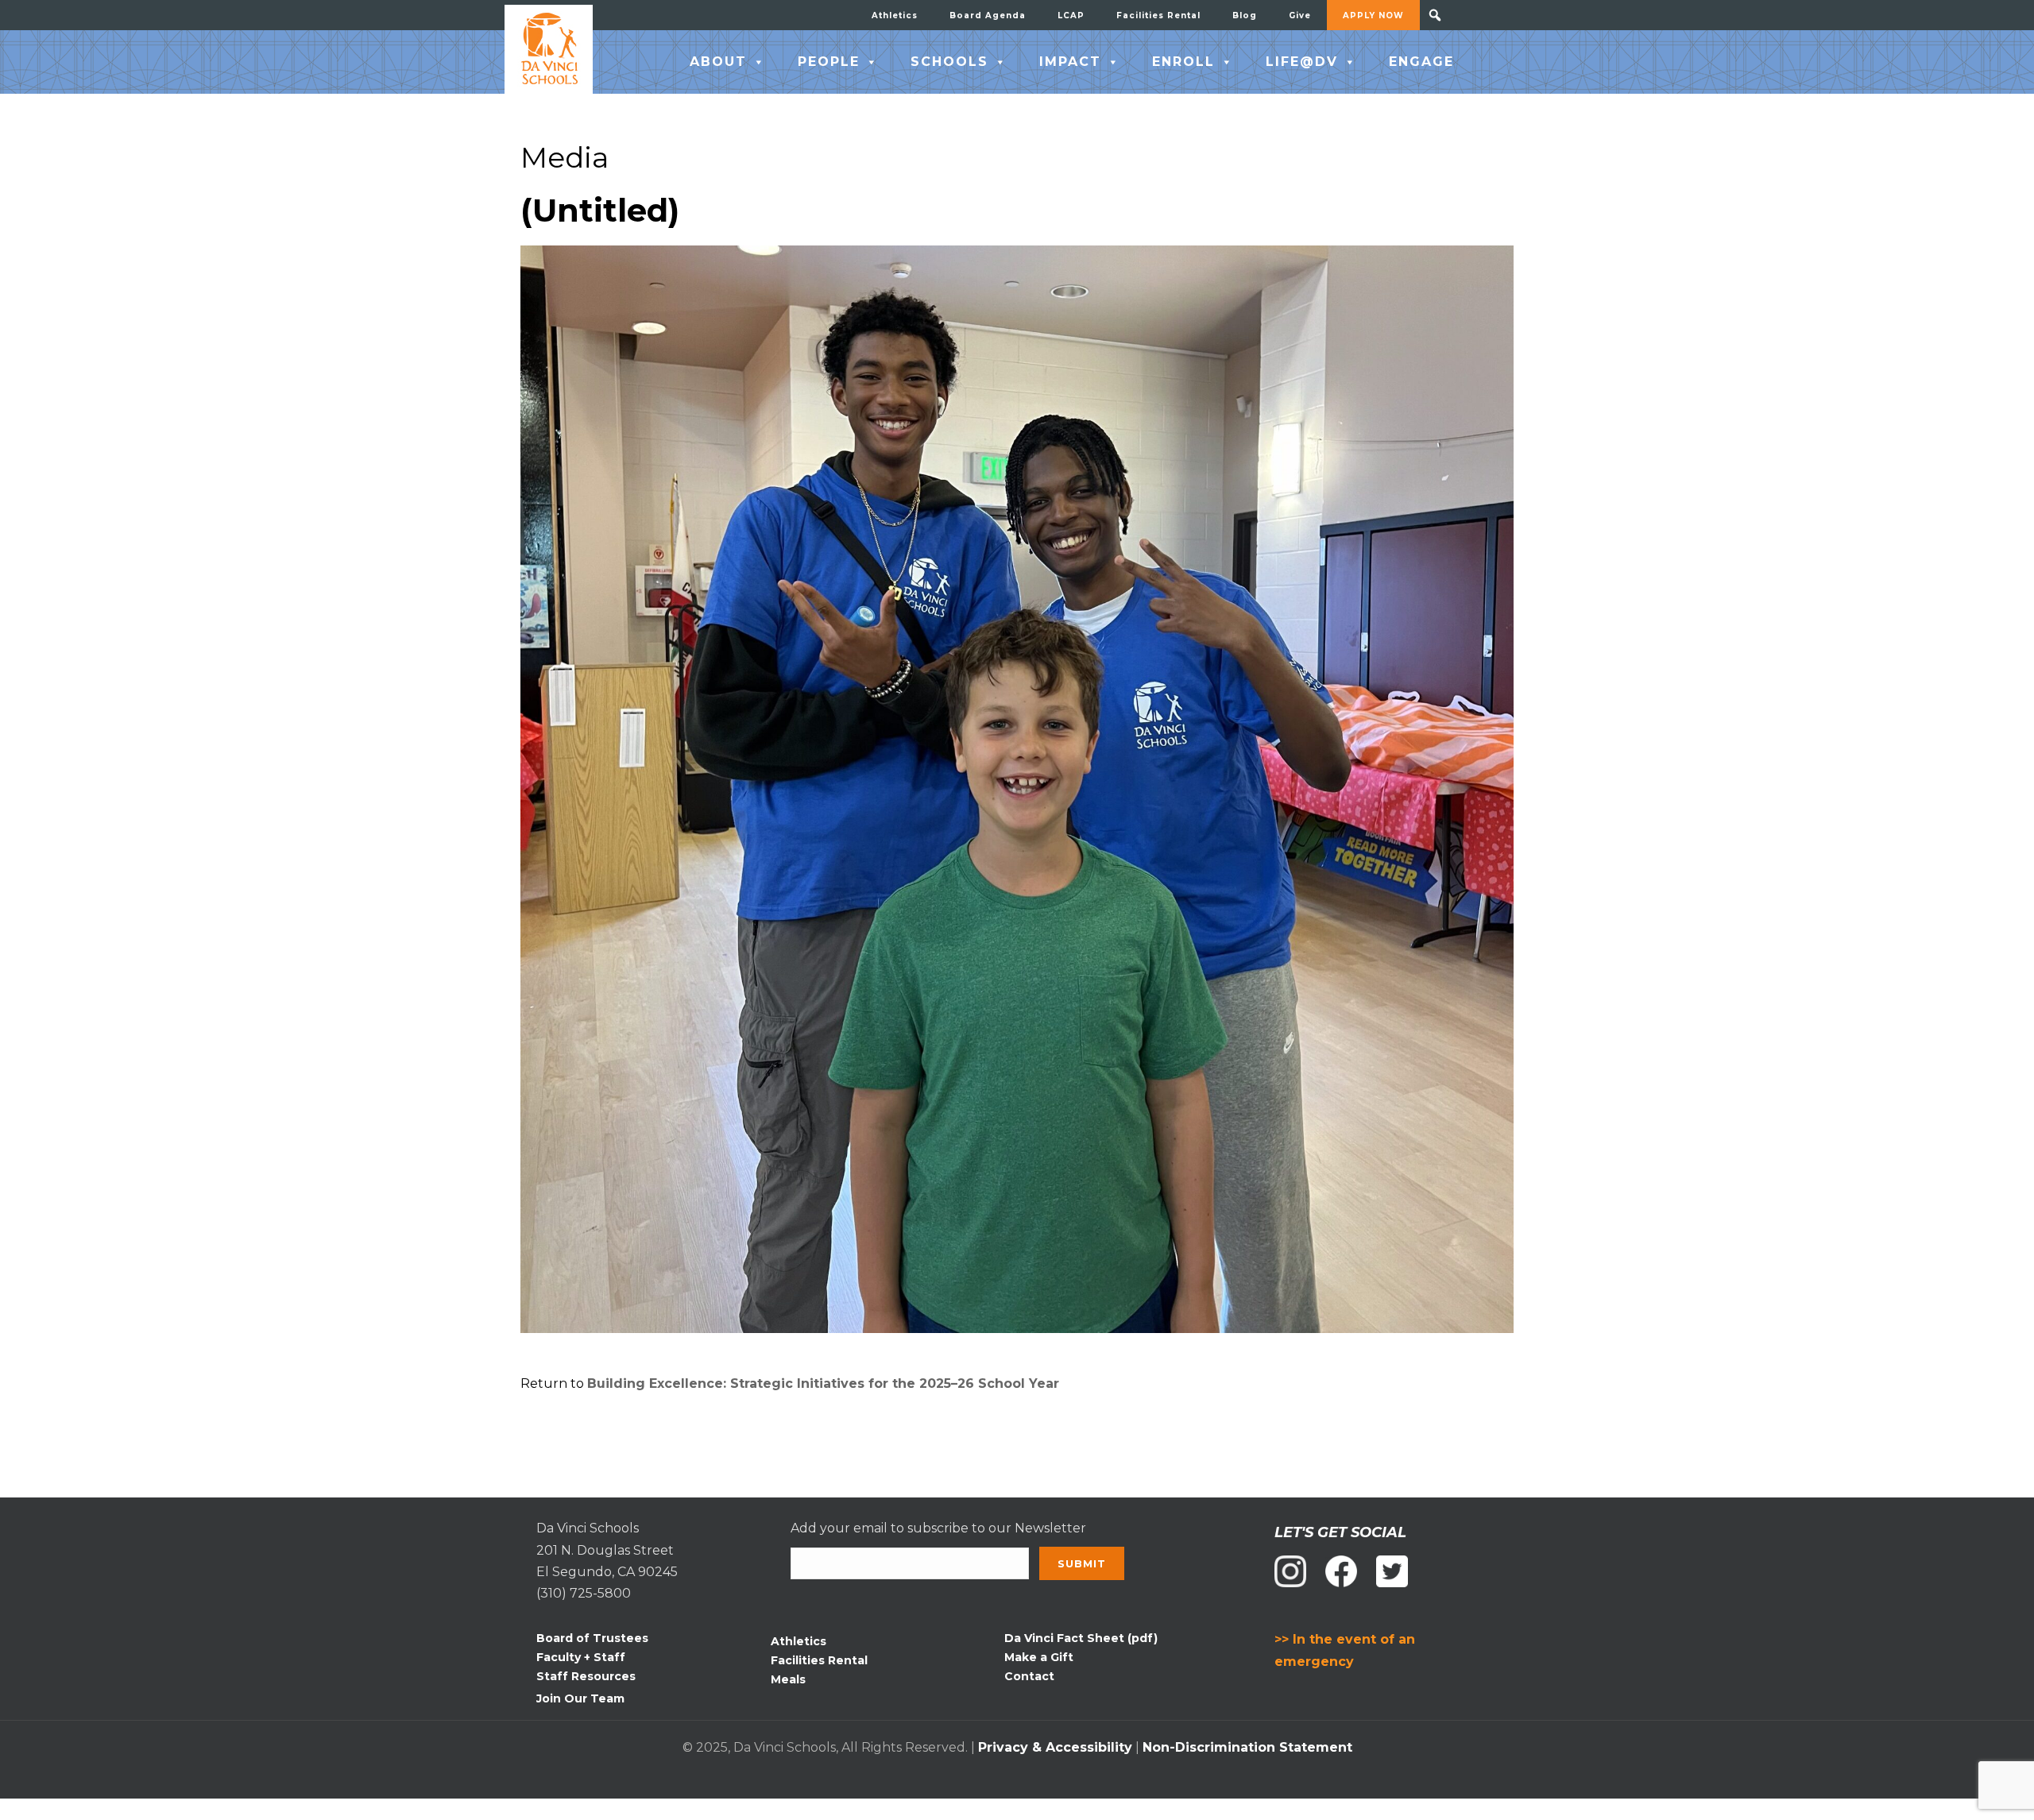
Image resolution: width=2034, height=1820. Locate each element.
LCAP (1071, 15)
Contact (1029, 1676)
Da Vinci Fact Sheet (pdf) (1081, 1638)
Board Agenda (988, 15)
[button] (1435, 15)
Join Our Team (580, 1698)
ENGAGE (1421, 62)
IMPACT (1070, 62)
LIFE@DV (1302, 62)
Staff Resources (586, 1676)
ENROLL (1183, 62)
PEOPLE (829, 62)
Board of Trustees (592, 1638)
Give (1300, 15)
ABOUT (718, 62)
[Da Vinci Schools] (549, 49)
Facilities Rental (1158, 15)
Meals (788, 1679)
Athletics (895, 15)
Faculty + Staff (581, 1657)
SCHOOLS (949, 62)
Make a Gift (1039, 1657)
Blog (1245, 15)
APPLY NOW (1373, 15)
